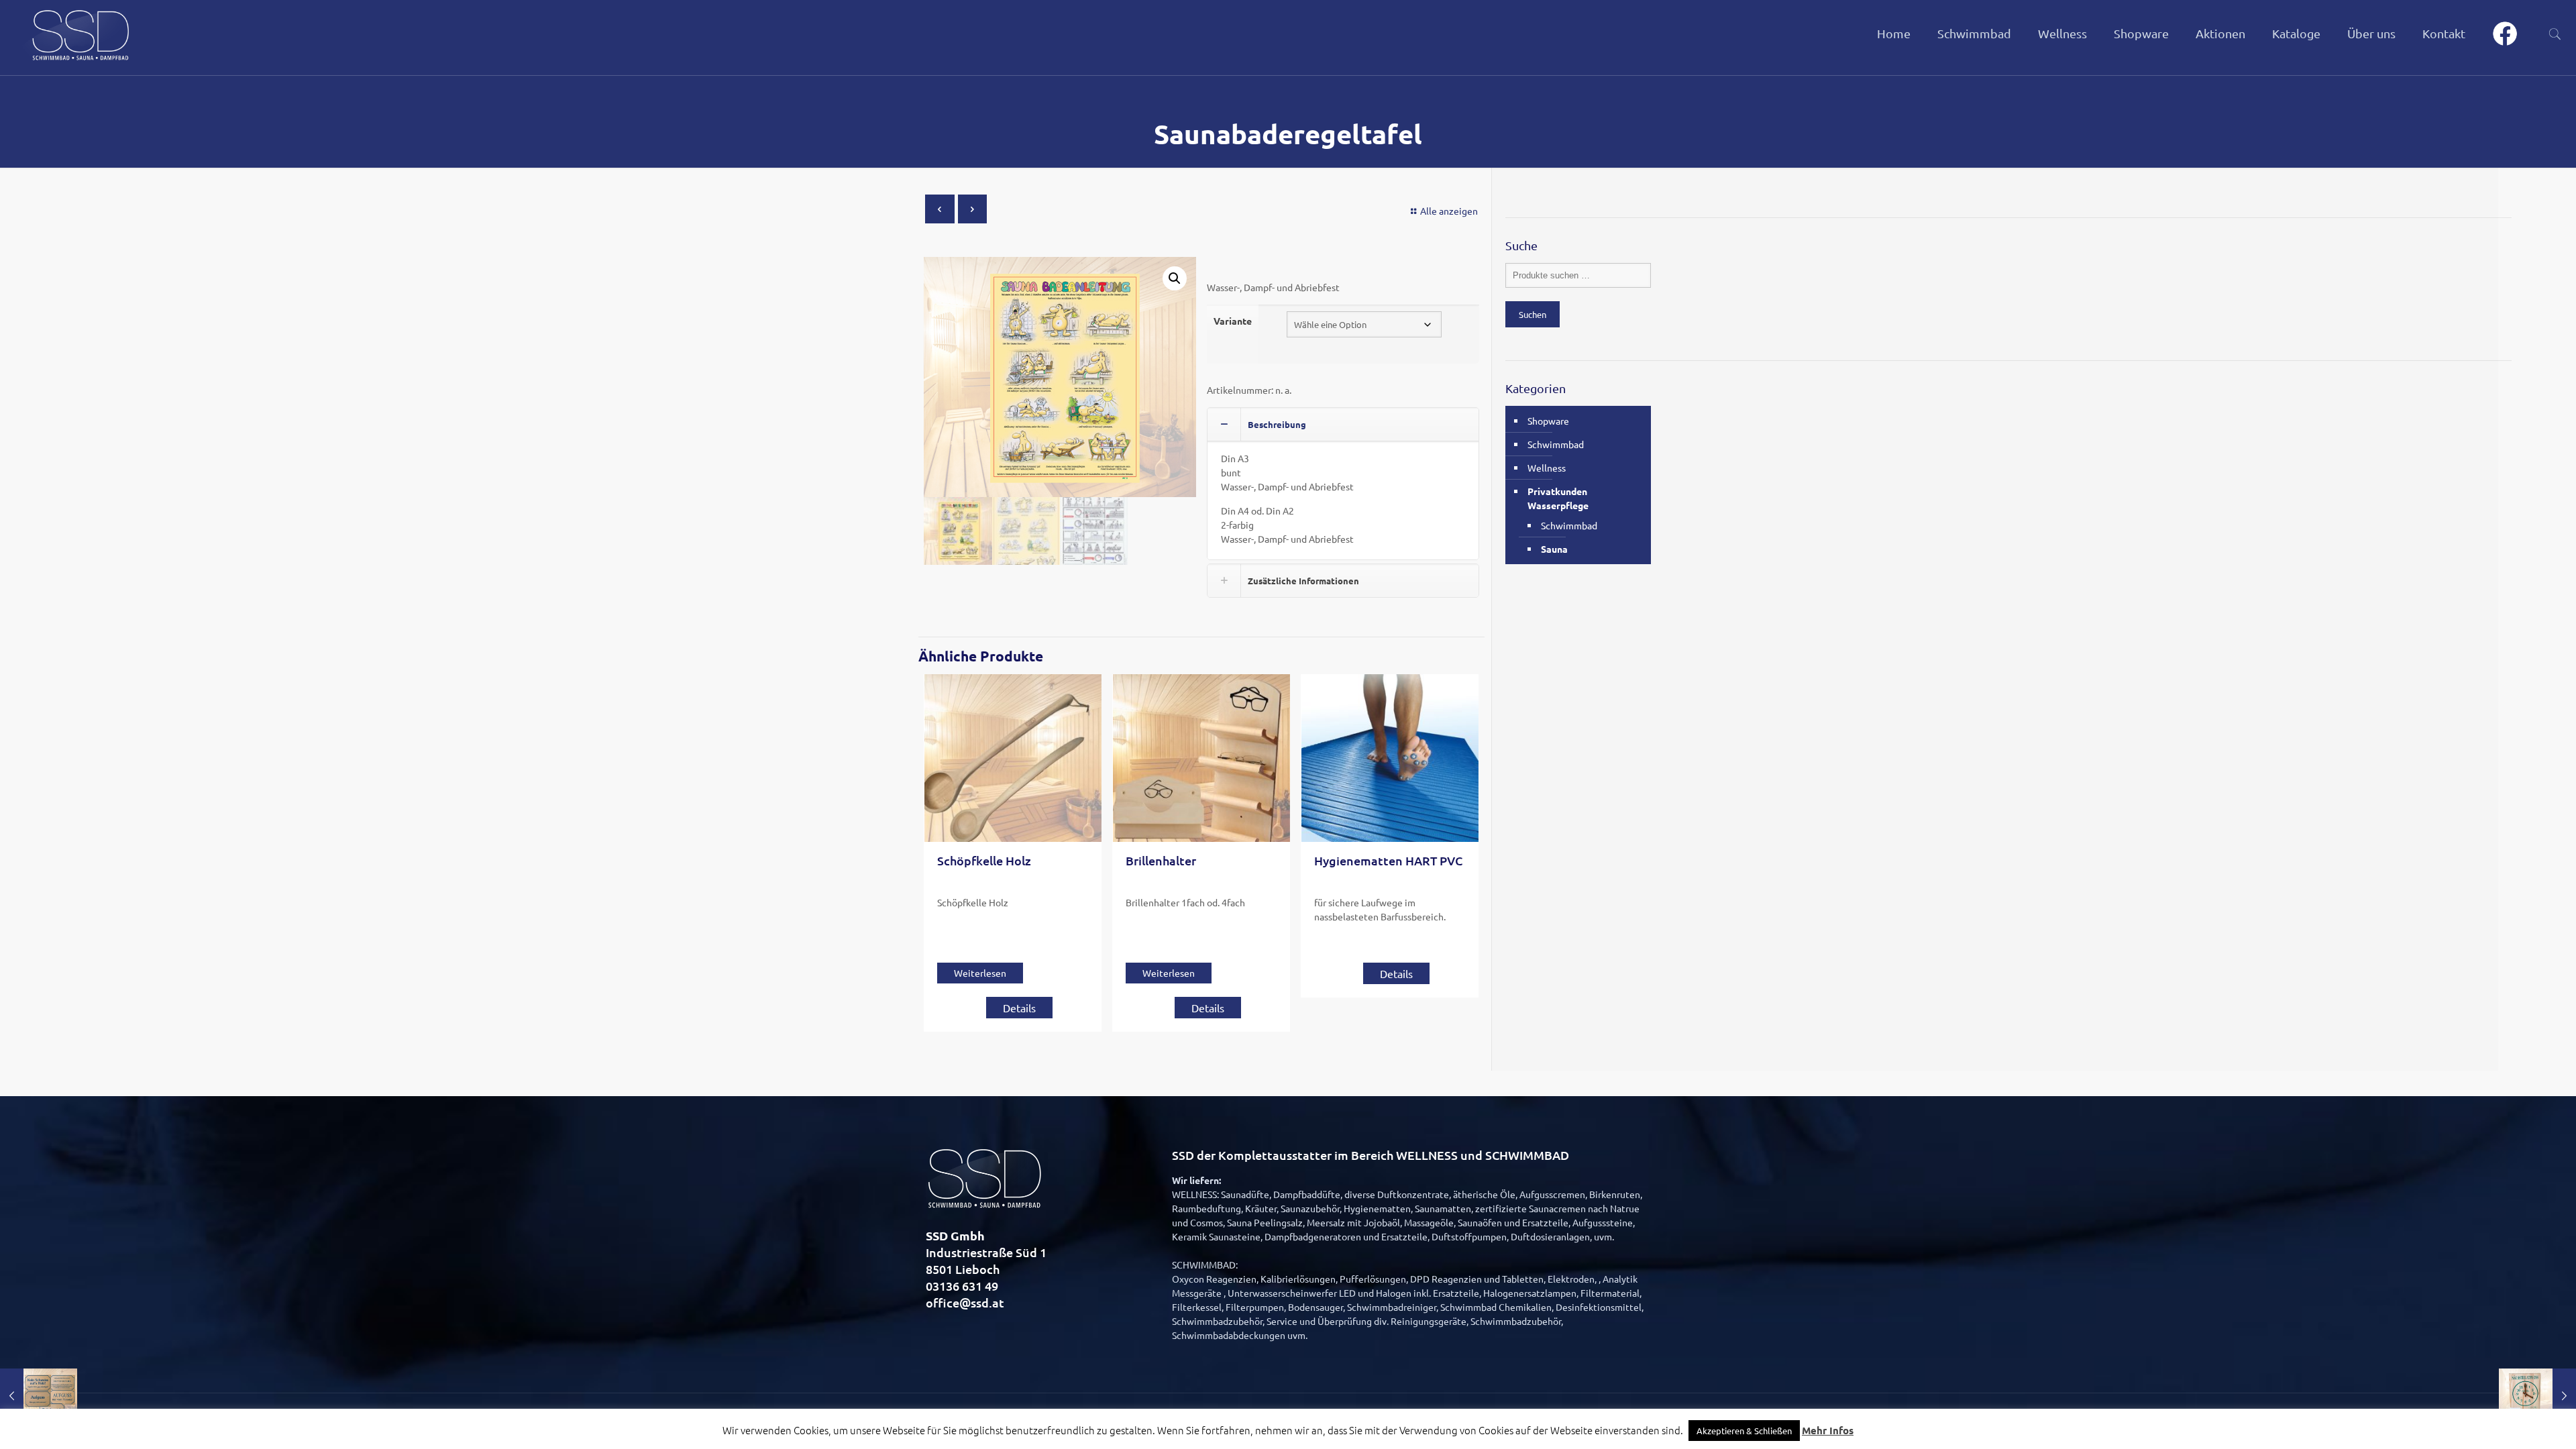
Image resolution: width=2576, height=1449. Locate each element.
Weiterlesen (980, 973)
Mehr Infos (1828, 1430)
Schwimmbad (1556, 444)
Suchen (1533, 314)
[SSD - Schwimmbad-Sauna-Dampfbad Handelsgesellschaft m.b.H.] (79, 34)
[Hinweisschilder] (39, 1395)
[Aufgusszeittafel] (2537, 1395)
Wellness (1547, 468)
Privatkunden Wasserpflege (1558, 498)
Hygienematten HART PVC (1388, 860)
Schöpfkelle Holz (984, 860)
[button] (1175, 278)
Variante (1233, 321)
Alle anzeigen (1449, 211)
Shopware (1548, 421)
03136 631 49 (962, 1286)
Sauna (1554, 549)
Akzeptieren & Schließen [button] (1744, 1431)
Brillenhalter (1161, 860)
